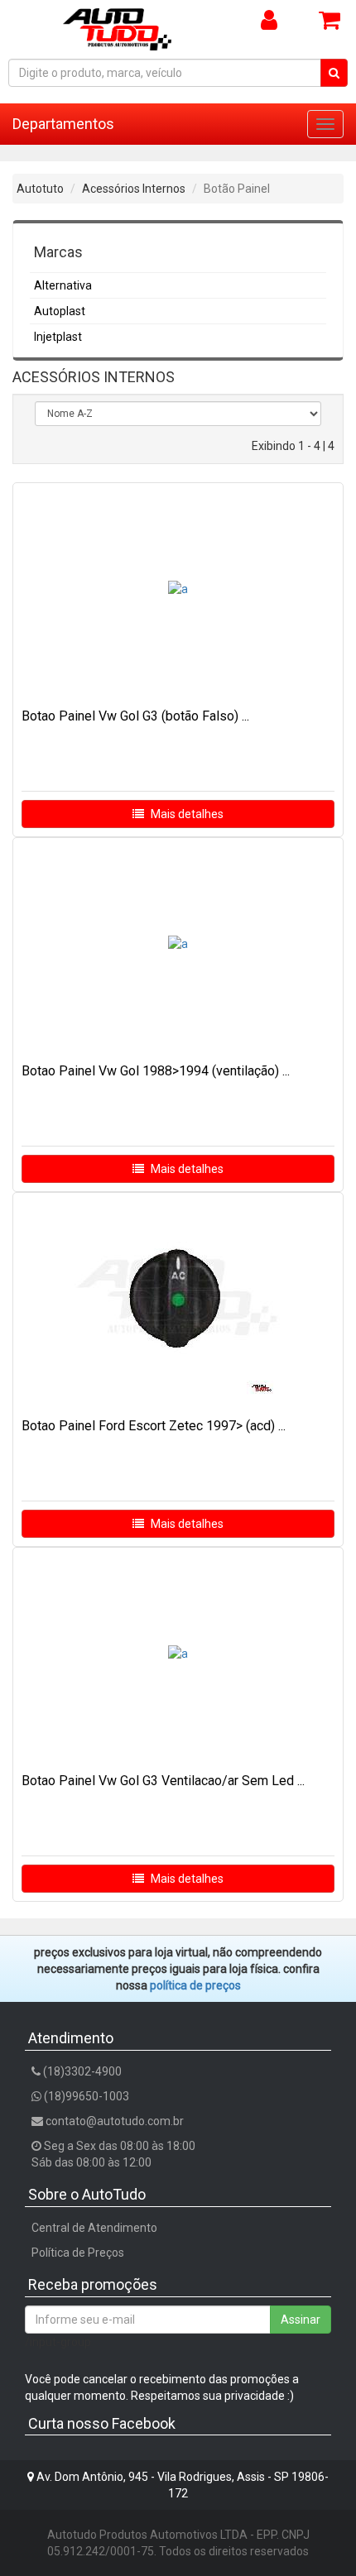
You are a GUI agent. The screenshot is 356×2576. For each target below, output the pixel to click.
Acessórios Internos (134, 189)
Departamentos (63, 124)
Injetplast (58, 337)
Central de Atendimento (94, 2228)
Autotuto (40, 189)
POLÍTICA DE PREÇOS (195, 1985)
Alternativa (63, 285)
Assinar (301, 2320)
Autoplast (60, 311)
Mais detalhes (186, 814)
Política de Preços (78, 2253)
